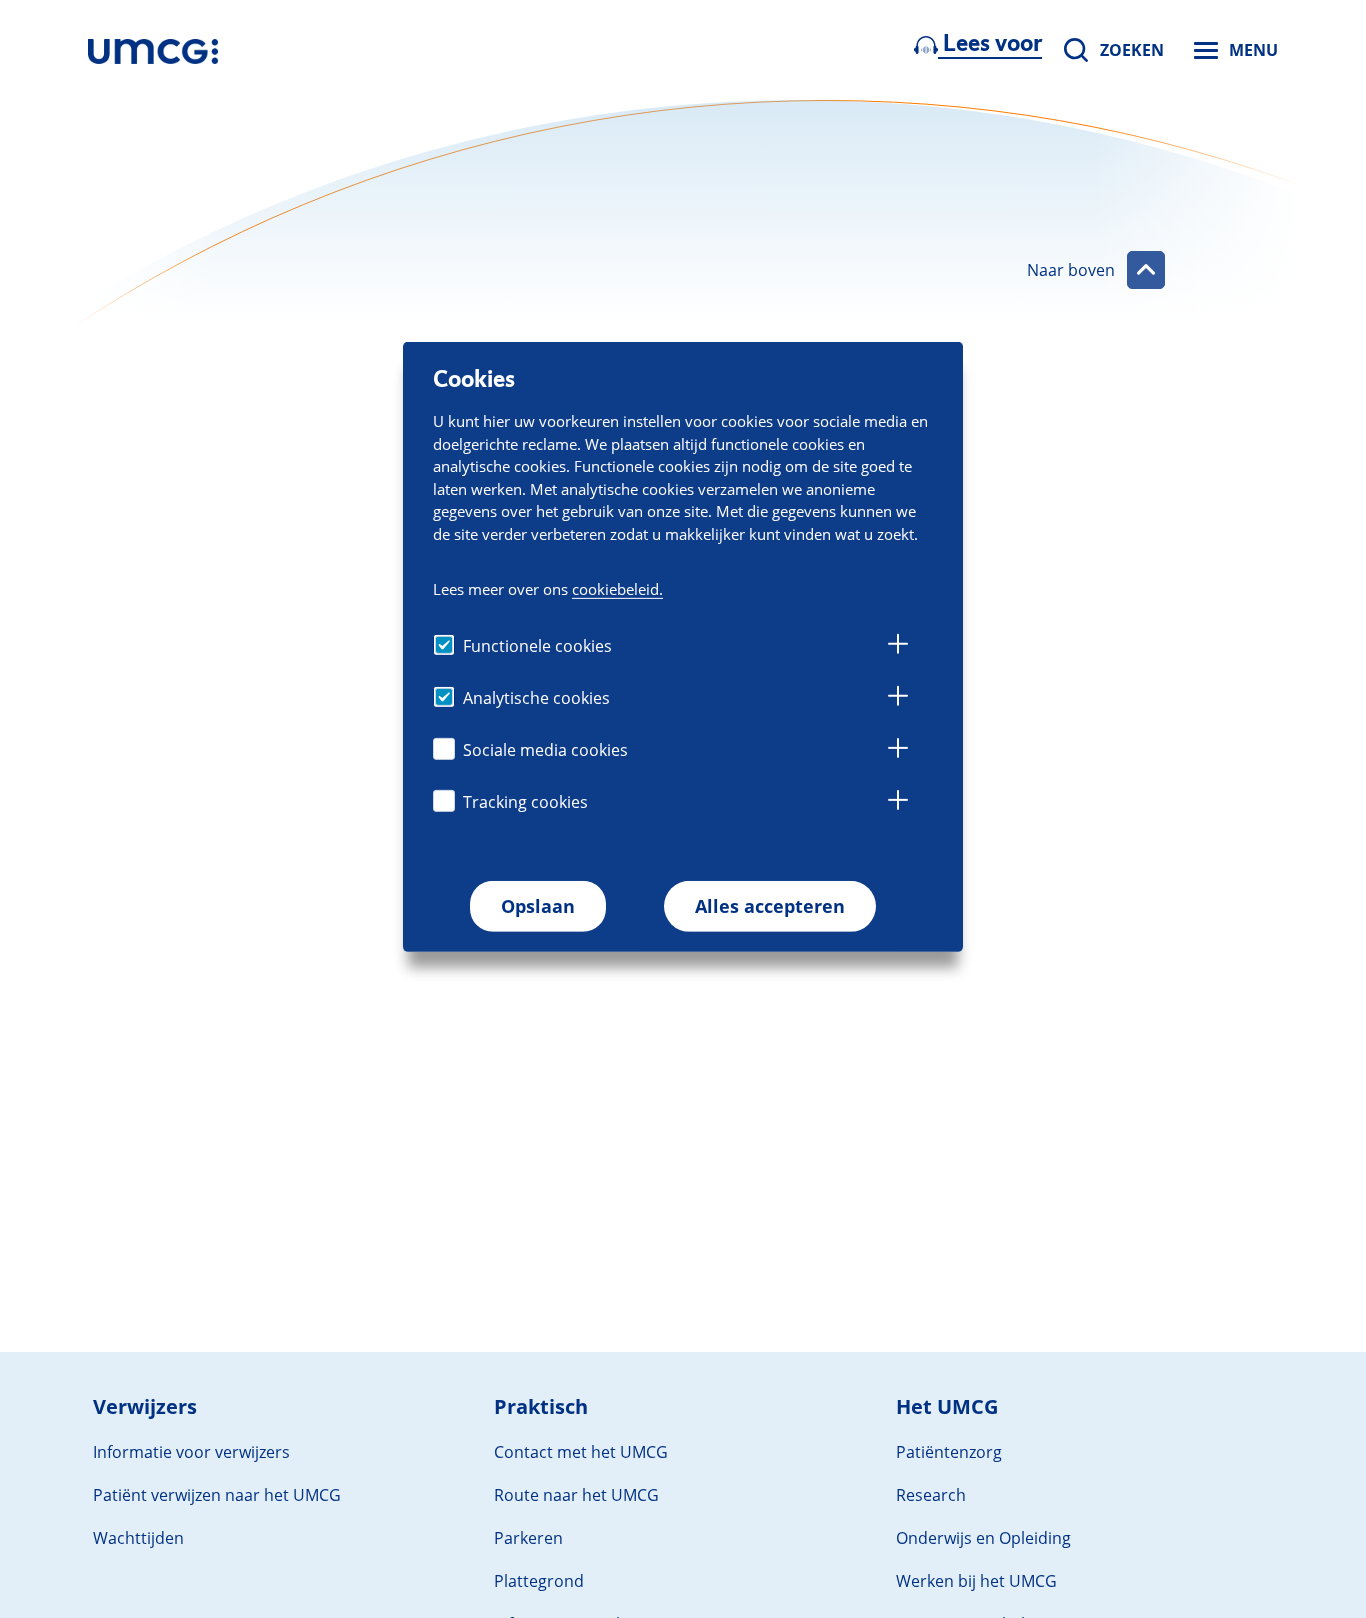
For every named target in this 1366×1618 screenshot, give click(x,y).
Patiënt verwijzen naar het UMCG (217, 1495)
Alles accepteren (770, 906)
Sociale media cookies (545, 750)
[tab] (898, 647)
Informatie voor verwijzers (191, 1452)
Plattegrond (539, 1581)
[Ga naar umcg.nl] (153, 50)
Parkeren (528, 1538)
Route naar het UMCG (576, 1495)
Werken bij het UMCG (976, 1581)
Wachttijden (138, 1538)
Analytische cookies (536, 698)
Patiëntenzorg (949, 1452)
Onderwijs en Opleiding (983, 1538)
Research (931, 1495)
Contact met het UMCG (581, 1452)
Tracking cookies (525, 802)
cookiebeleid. (617, 588)
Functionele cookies (537, 646)
